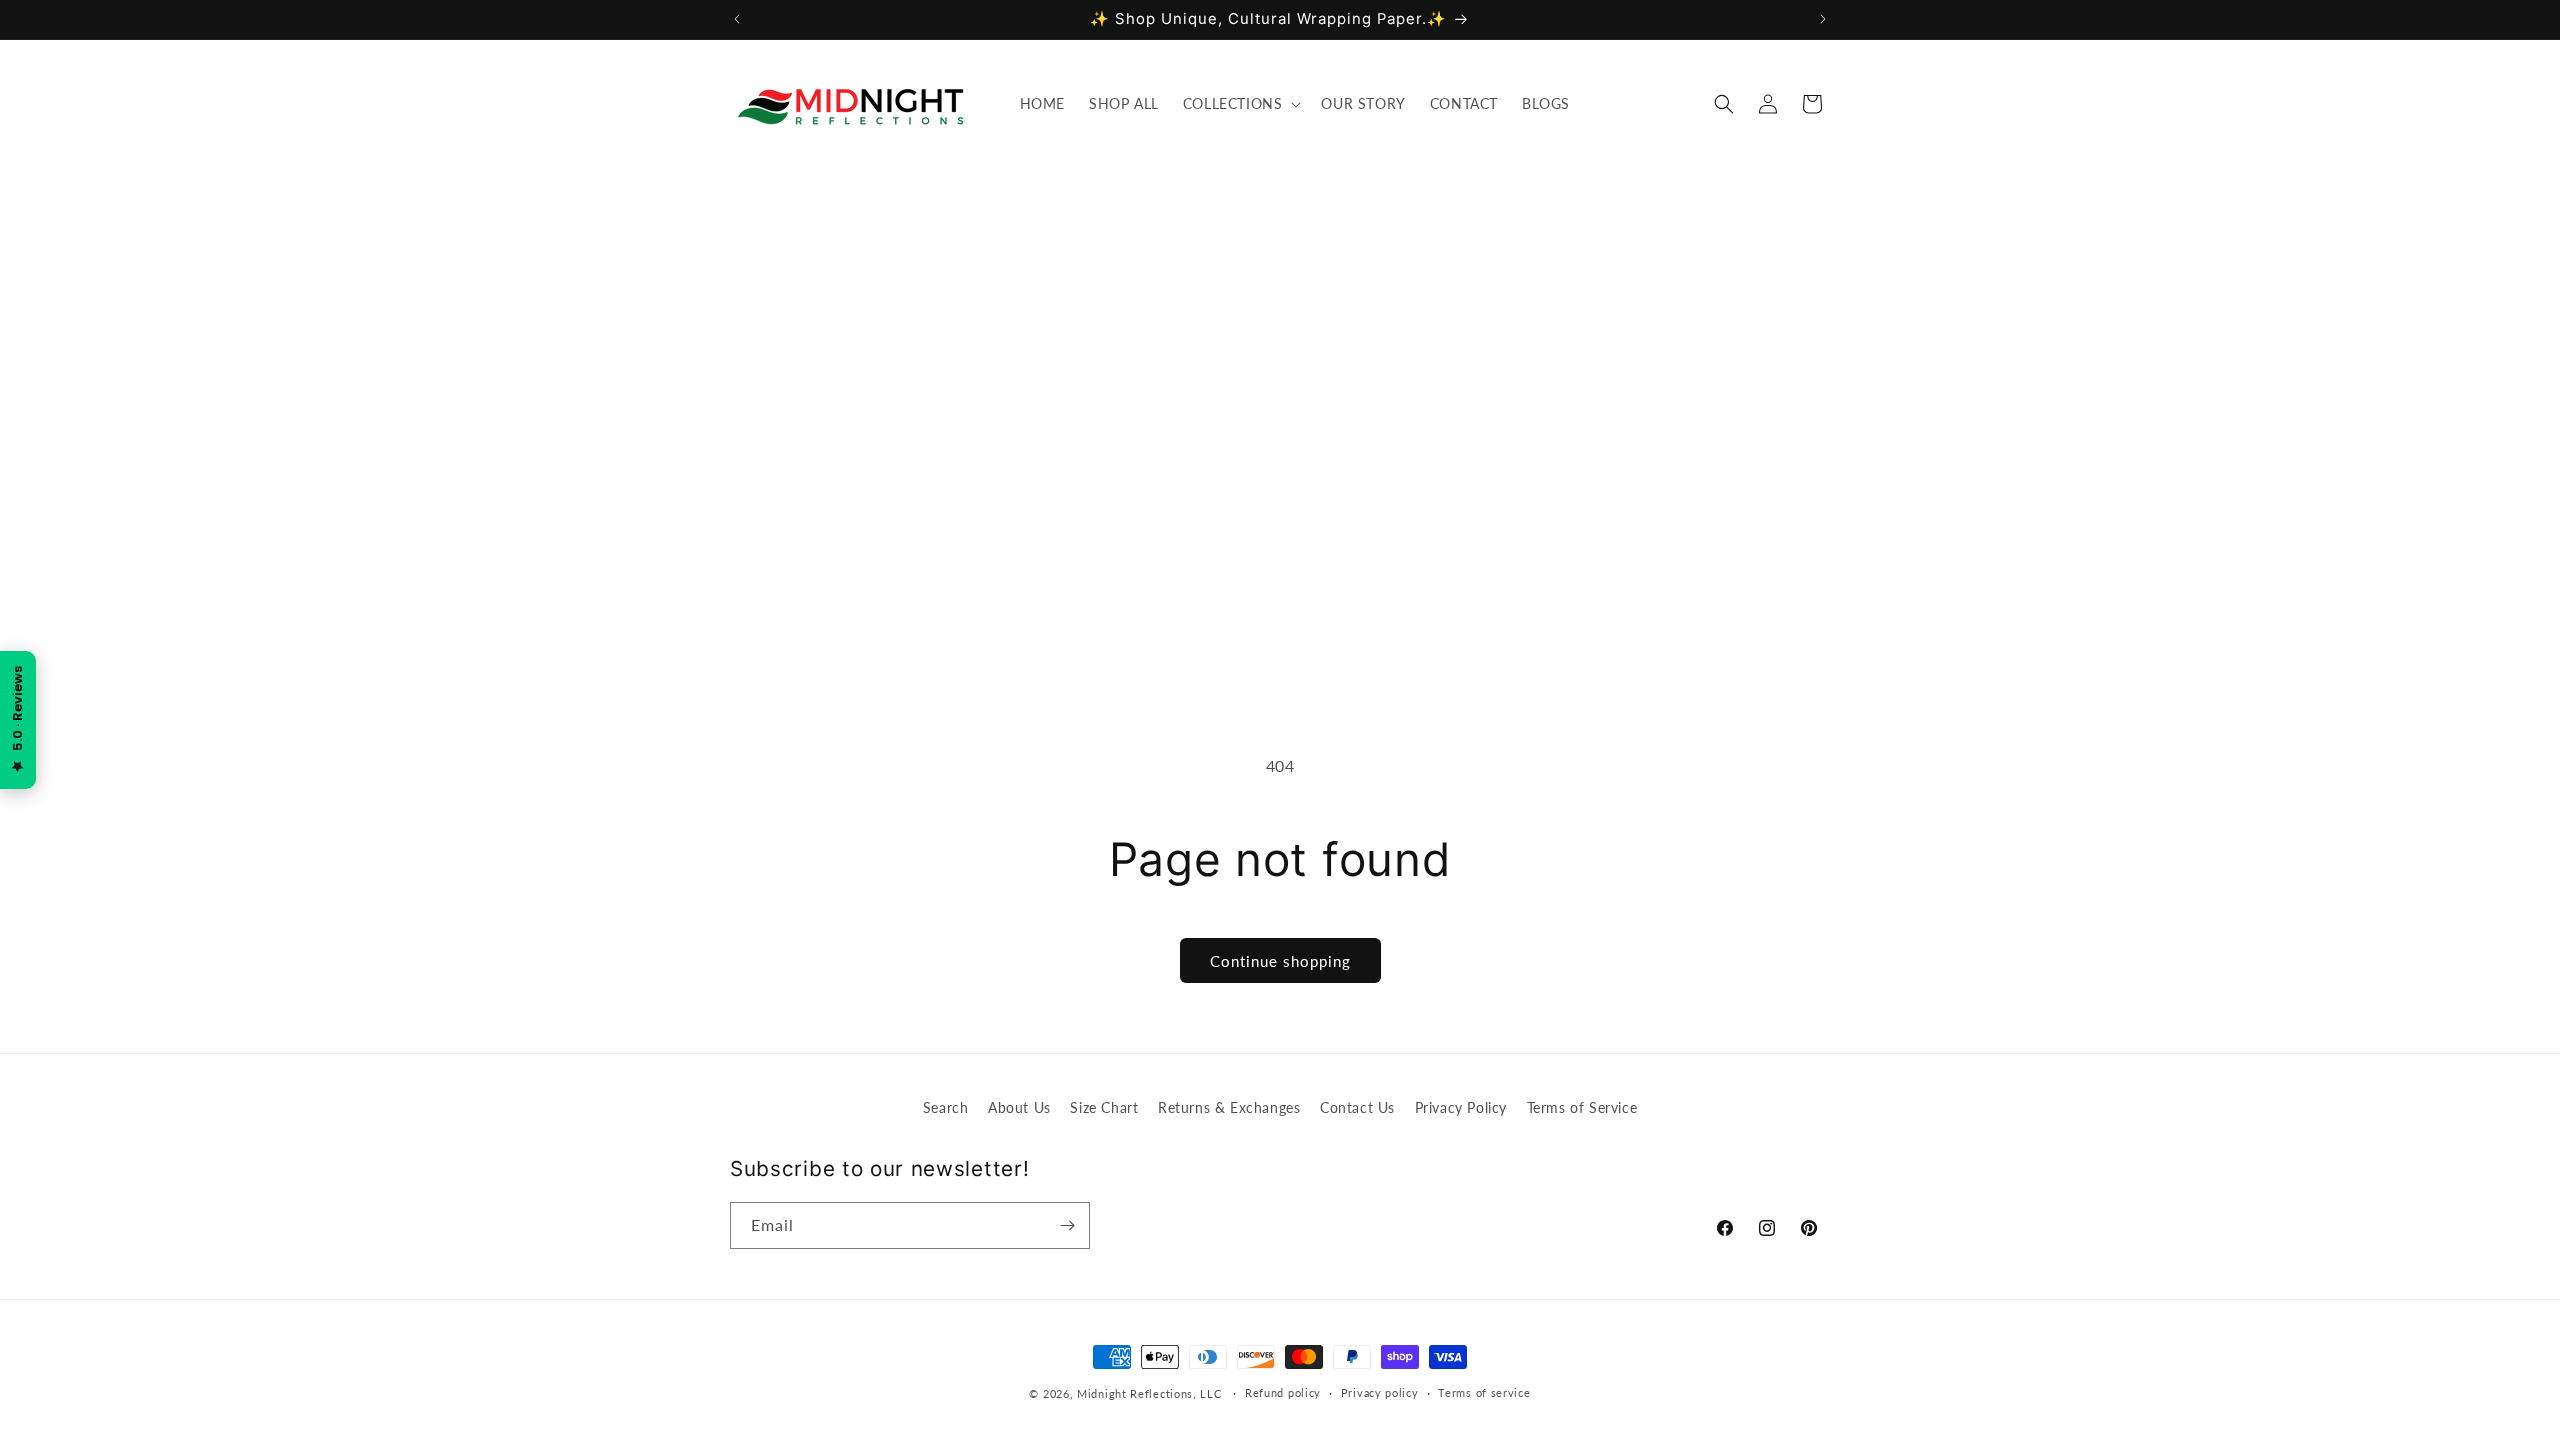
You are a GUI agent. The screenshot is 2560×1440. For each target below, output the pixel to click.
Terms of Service (1582, 1107)
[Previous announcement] (737, 19)
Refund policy (1283, 1392)
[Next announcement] (1823, 19)
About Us (1019, 1107)
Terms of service (1484, 1392)
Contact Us (1357, 1107)
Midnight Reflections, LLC (1149, 1393)
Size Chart (1104, 1107)
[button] (1240, 104)
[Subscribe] (1067, 1225)
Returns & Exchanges (1229, 1107)
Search (946, 1107)
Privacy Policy (1461, 1107)
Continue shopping (1280, 961)
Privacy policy (1380, 1392)
